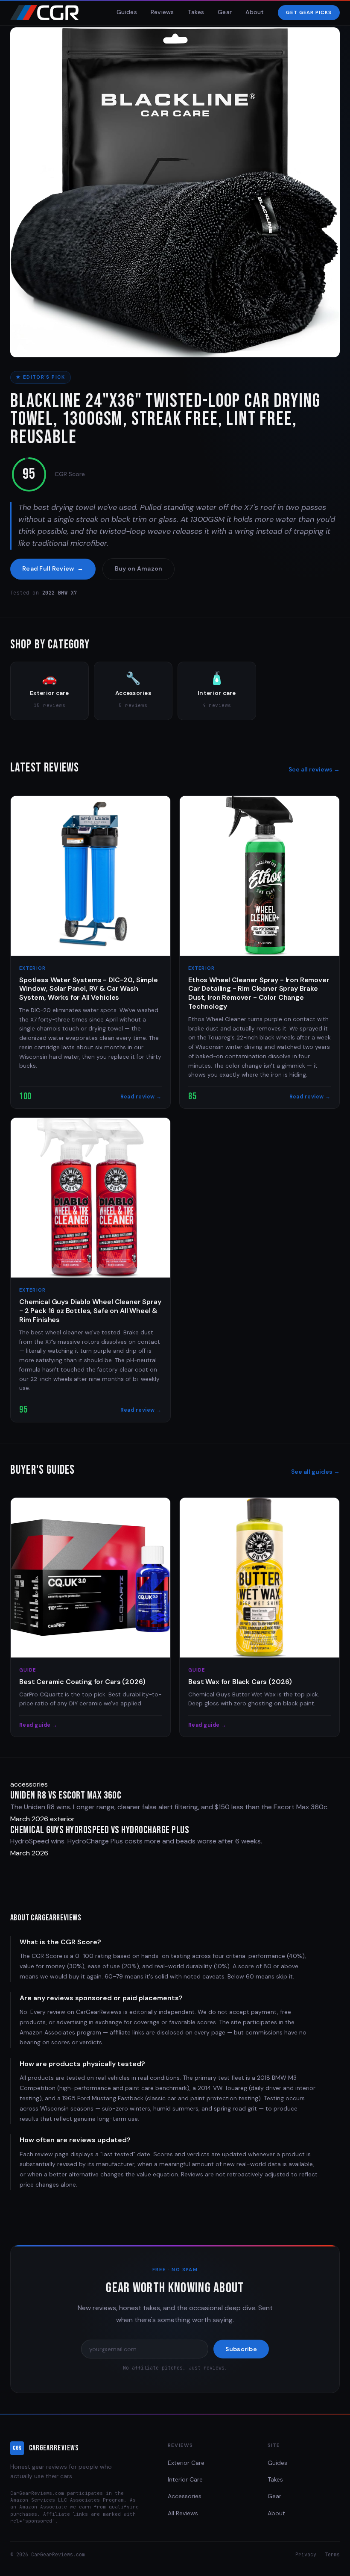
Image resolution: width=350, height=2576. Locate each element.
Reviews (162, 12)
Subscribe (241, 2349)
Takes (196, 12)
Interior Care (185, 2479)
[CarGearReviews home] (45, 13)
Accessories (185, 2496)
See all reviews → (314, 769)
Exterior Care (186, 2463)
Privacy (306, 2554)
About (255, 12)
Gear (225, 12)
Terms (332, 2554)
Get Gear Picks (309, 13)
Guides (127, 12)
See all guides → (315, 1472)
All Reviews (183, 2513)
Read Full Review (53, 568)
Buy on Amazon (139, 568)
